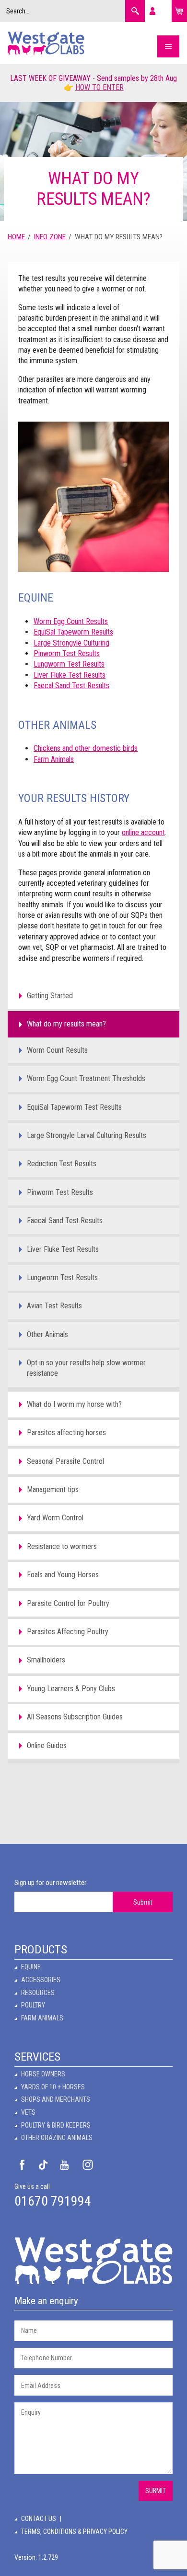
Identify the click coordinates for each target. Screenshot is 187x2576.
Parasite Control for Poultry (68, 1603)
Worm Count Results (57, 1050)
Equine (31, 1967)
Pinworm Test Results (67, 653)
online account (143, 832)
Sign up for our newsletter (50, 1883)
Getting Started (50, 996)
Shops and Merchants (56, 2099)
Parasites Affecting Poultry (68, 1632)
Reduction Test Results (62, 1164)
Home (16, 237)
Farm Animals (54, 759)
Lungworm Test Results (69, 664)
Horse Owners (43, 2074)
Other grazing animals (57, 2138)
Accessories (41, 1980)
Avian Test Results (54, 1306)
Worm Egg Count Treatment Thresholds (86, 1078)
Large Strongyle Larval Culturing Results (87, 1135)
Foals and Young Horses (63, 1575)
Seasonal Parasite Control (65, 1461)
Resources (38, 1993)
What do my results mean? (66, 1024)
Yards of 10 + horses (53, 2087)
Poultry (33, 2005)
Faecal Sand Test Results (71, 686)
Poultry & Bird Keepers (56, 2125)
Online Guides (47, 1745)
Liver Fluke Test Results (70, 675)
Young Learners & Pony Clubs (71, 1689)
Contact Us (39, 2519)
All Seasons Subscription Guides (75, 1717)
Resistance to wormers (62, 1546)
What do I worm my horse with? (74, 1404)
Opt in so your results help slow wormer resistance (86, 1368)
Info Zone (50, 237)
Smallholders (46, 1660)
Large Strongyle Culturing (71, 643)
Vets (28, 2112)
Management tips (53, 1489)
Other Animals (47, 1334)
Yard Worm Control (55, 1518)
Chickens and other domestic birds (86, 748)
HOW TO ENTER (99, 87)
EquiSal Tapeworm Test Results (74, 1107)
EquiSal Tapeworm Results (73, 632)
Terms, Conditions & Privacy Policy (74, 2531)
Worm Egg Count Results (71, 621)
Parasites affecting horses (66, 1433)
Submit (143, 1902)
